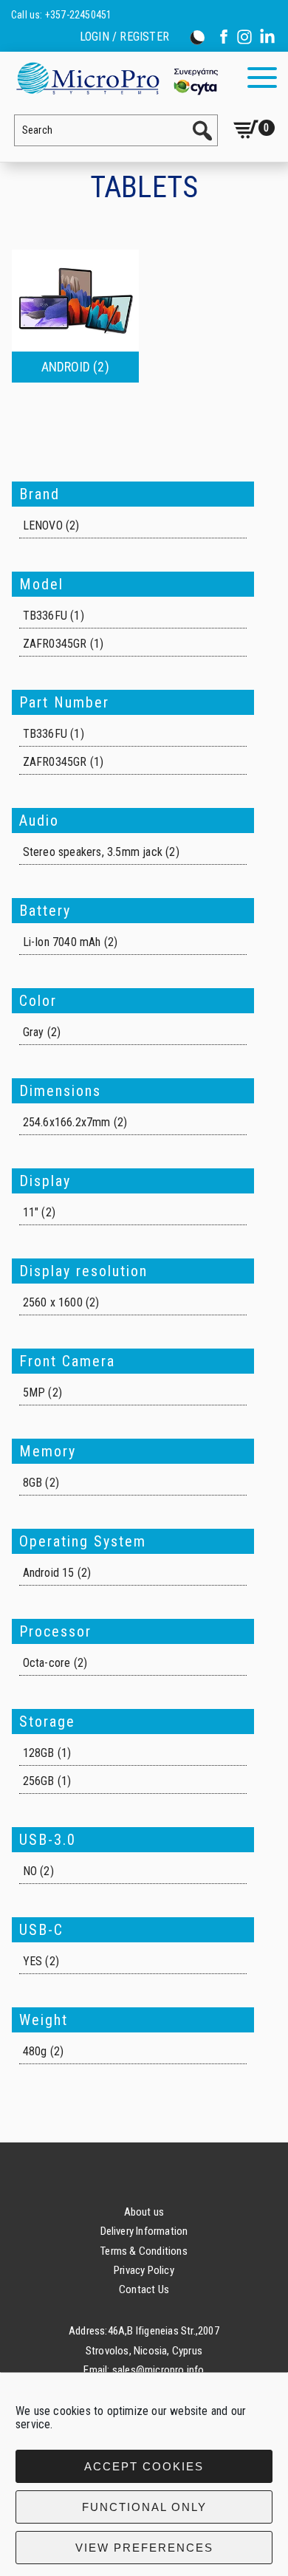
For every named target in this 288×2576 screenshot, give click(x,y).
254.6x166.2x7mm (67, 1122)
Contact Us (144, 2289)
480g (35, 2051)
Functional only (144, 2507)
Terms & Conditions (144, 2251)
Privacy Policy (144, 2270)
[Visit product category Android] (75, 301)
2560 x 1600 (53, 1302)
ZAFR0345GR (55, 644)
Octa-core (47, 1663)
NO (30, 1871)
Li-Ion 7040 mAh (62, 942)
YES (33, 1961)
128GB (39, 1753)
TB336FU (45, 616)
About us (144, 2212)
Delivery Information (144, 2231)
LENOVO (43, 525)
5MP (34, 1393)
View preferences (144, 2548)
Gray (34, 1032)
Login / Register (124, 37)
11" (31, 1212)
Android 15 (49, 1573)
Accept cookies (144, 2466)
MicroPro (116, 78)
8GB (33, 1483)
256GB (39, 1781)
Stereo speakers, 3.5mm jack (93, 852)
